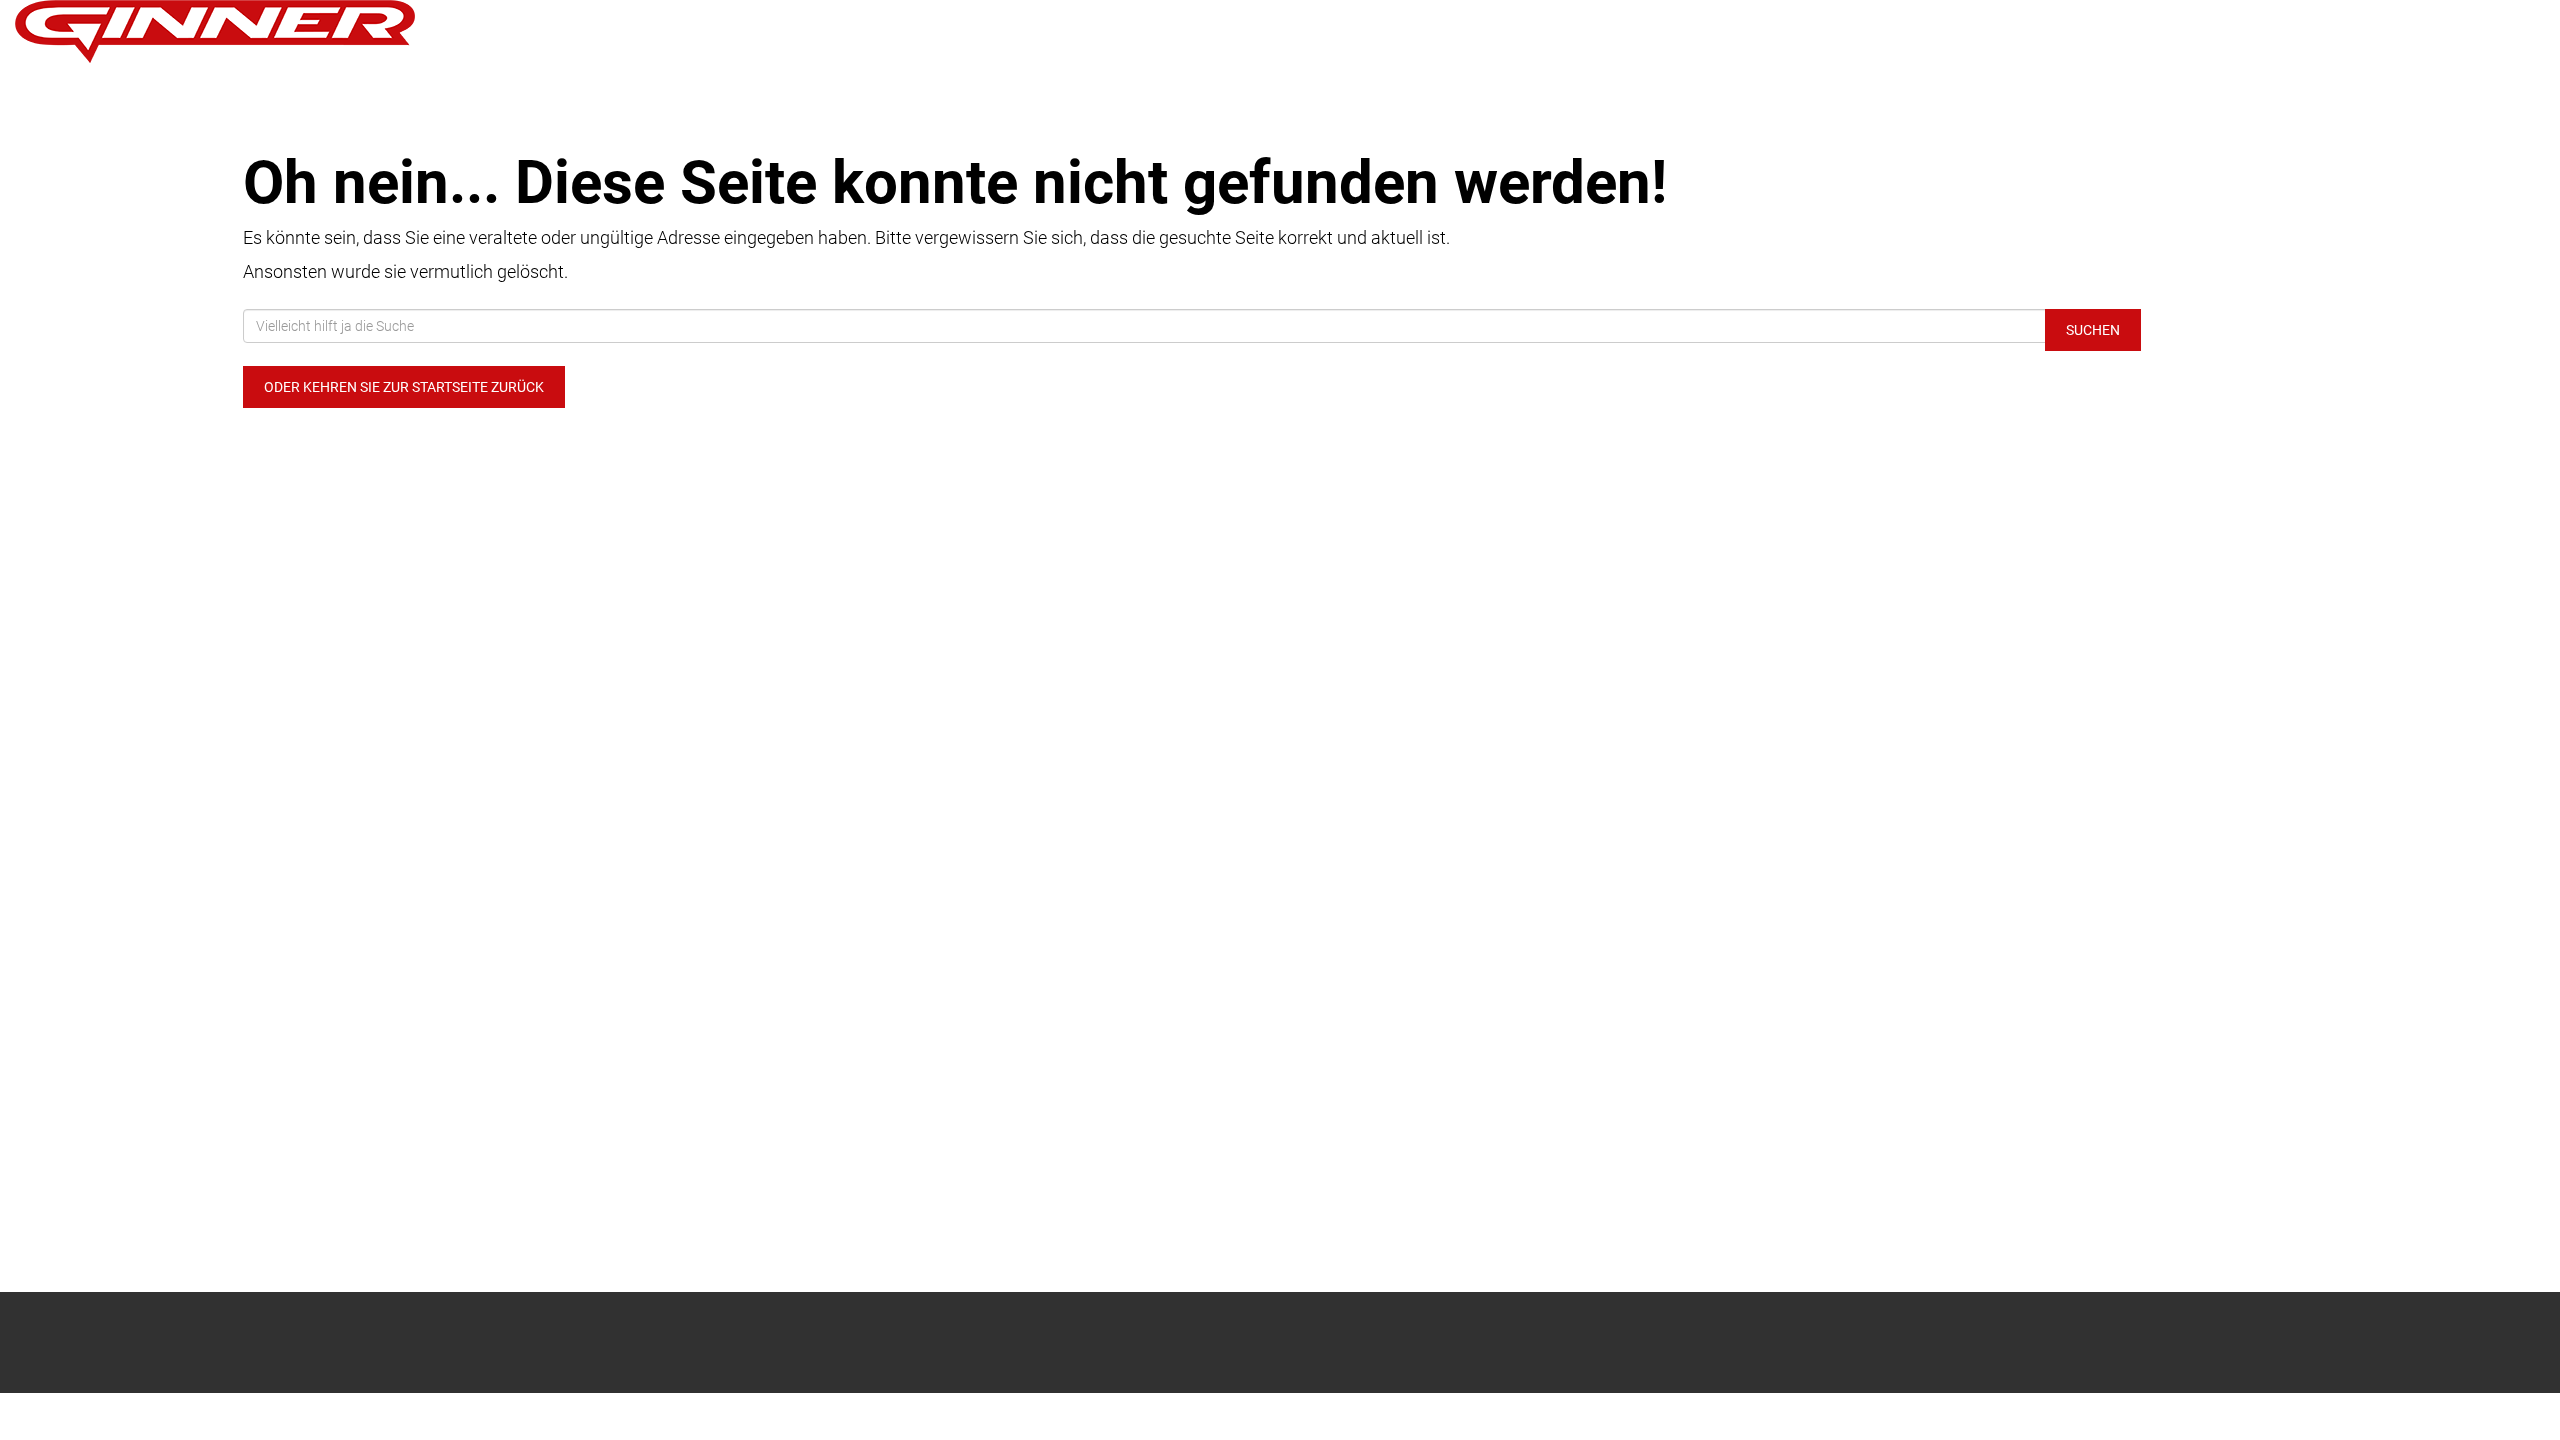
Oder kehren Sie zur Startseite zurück (404, 387)
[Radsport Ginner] (533, 31)
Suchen (2093, 330)
